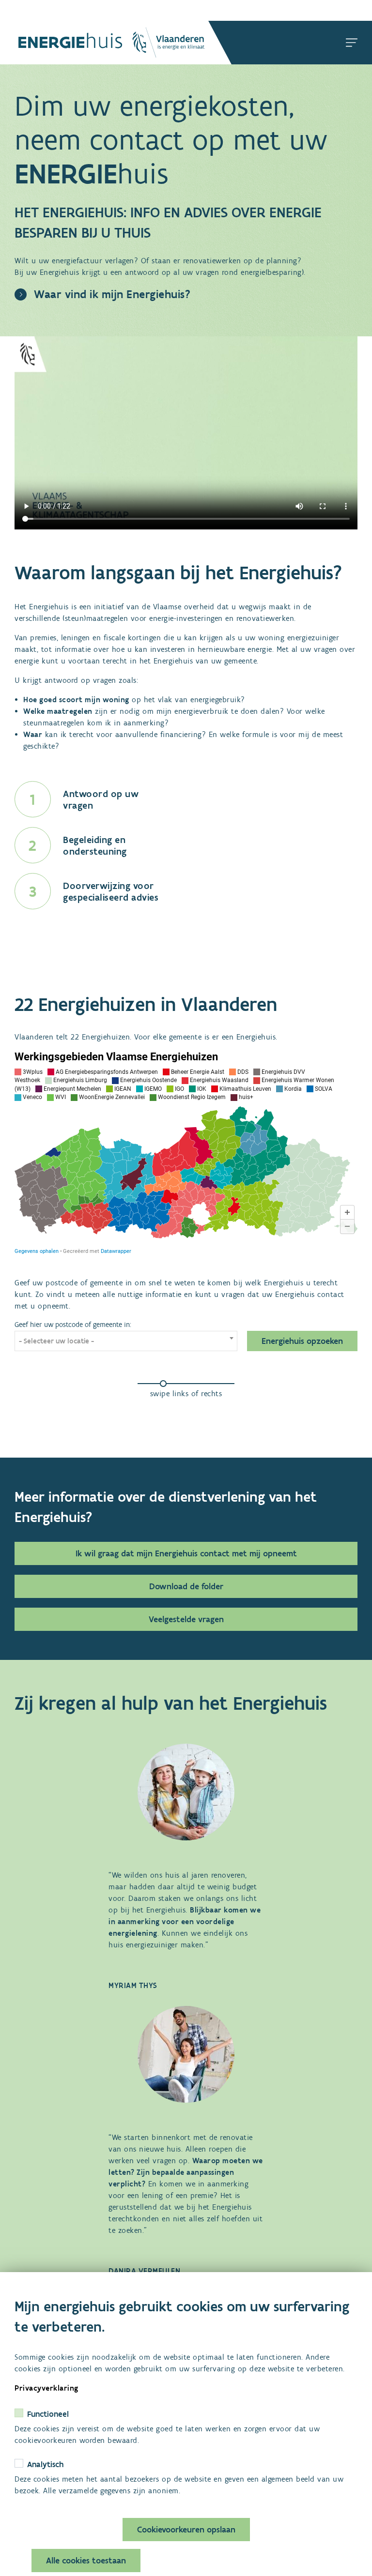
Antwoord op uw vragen (101, 799)
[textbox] (126, 1341)
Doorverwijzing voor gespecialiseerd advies (111, 891)
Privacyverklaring (46, 2388)
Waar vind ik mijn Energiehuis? (112, 294)
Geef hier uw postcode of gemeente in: (73, 1325)
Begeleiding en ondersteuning (95, 845)
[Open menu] (352, 43)
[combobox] (126, 1341)
